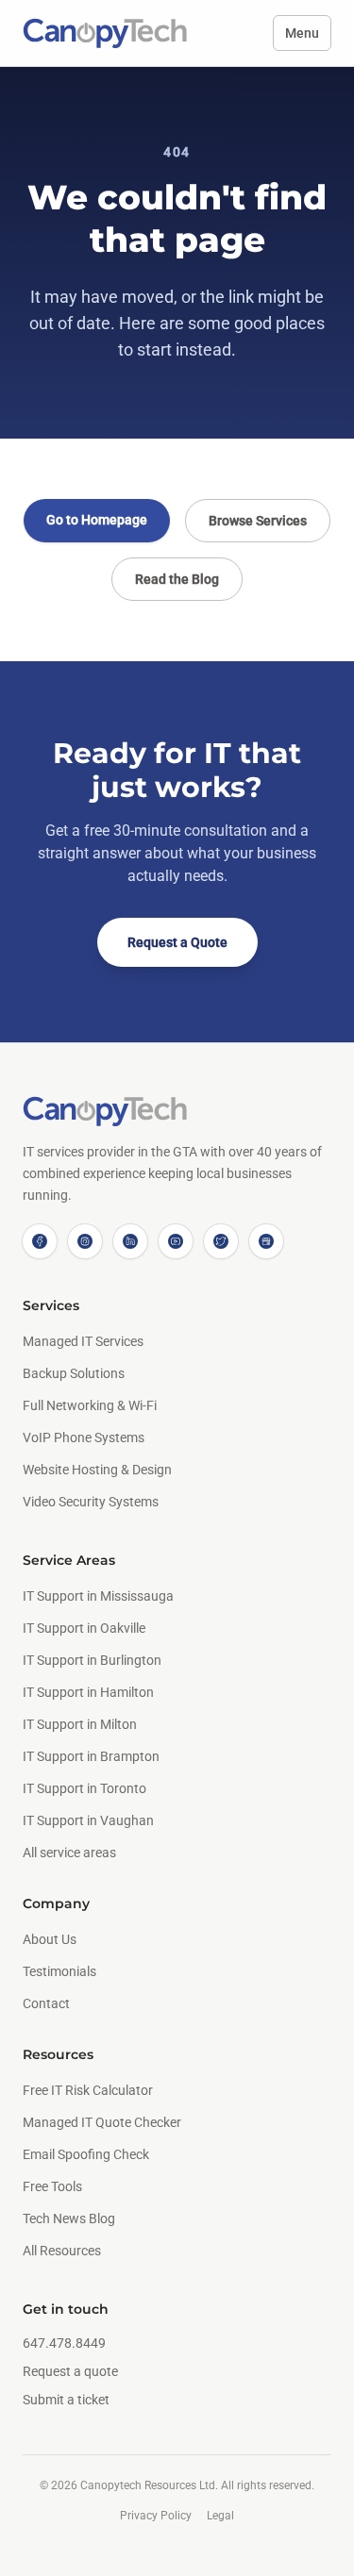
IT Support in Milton (80, 1724)
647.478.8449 (64, 2343)
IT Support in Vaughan (88, 1820)
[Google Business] (266, 1241)
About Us (50, 1939)
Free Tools (52, 2186)
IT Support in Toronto (84, 1788)
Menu (302, 33)
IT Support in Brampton (91, 1756)
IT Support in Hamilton (88, 1692)
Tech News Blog (69, 2219)
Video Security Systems (91, 1502)
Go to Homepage (97, 520)
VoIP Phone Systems (84, 1438)
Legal (220, 2516)
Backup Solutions (74, 1373)
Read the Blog (177, 579)
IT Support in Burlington (92, 1660)
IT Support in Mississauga (98, 1596)
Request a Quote (177, 942)
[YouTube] (176, 1241)
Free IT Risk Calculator (88, 2090)
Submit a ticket (66, 2400)
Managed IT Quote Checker (102, 2122)
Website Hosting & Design (97, 1470)
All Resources (62, 2251)
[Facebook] (40, 1241)
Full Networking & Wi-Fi (90, 1405)
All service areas (69, 1853)
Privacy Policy (156, 2516)
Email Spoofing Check (86, 2154)
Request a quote (70, 2371)
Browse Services (258, 521)
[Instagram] (85, 1241)
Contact (46, 2003)
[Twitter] (221, 1241)
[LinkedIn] (130, 1241)
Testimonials (59, 1971)
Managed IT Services (83, 1341)
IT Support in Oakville (84, 1628)
